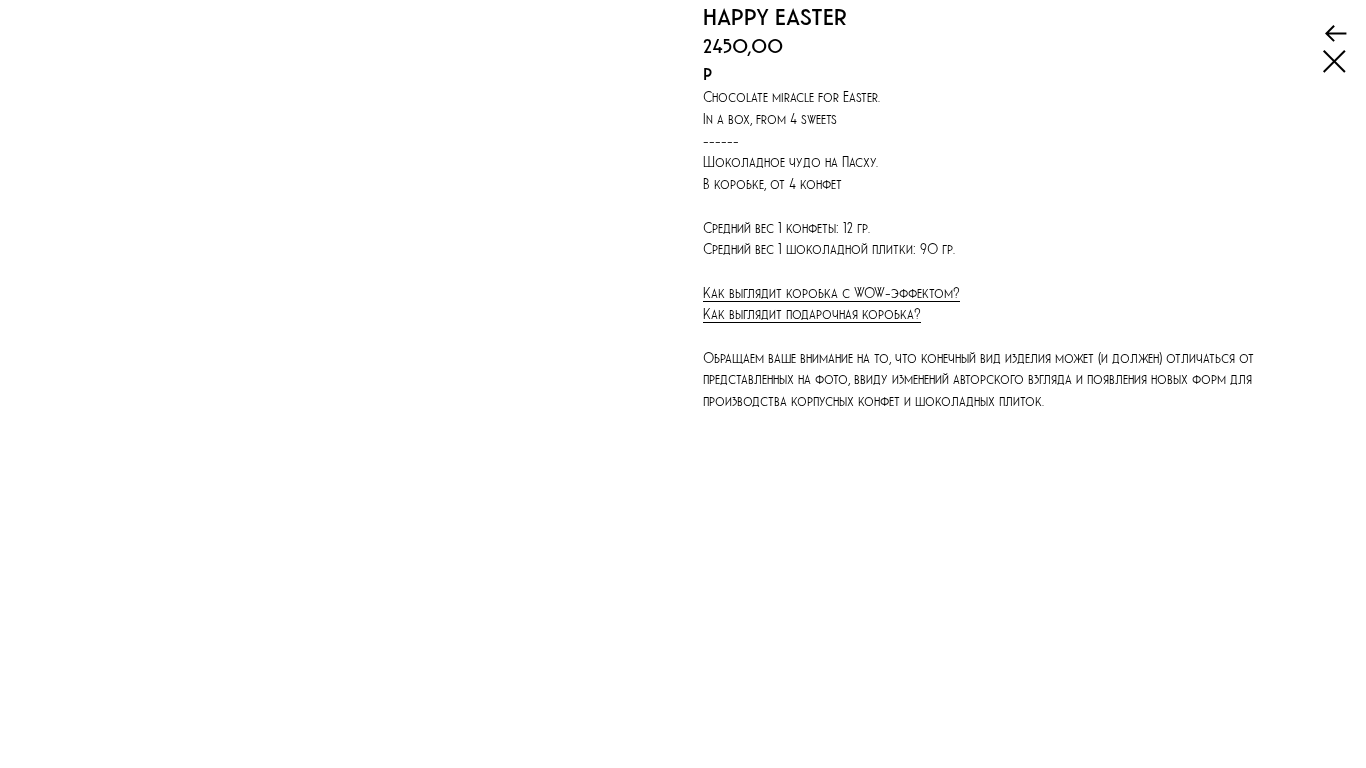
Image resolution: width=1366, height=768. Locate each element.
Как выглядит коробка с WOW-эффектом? (831, 292)
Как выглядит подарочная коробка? (812, 313)
